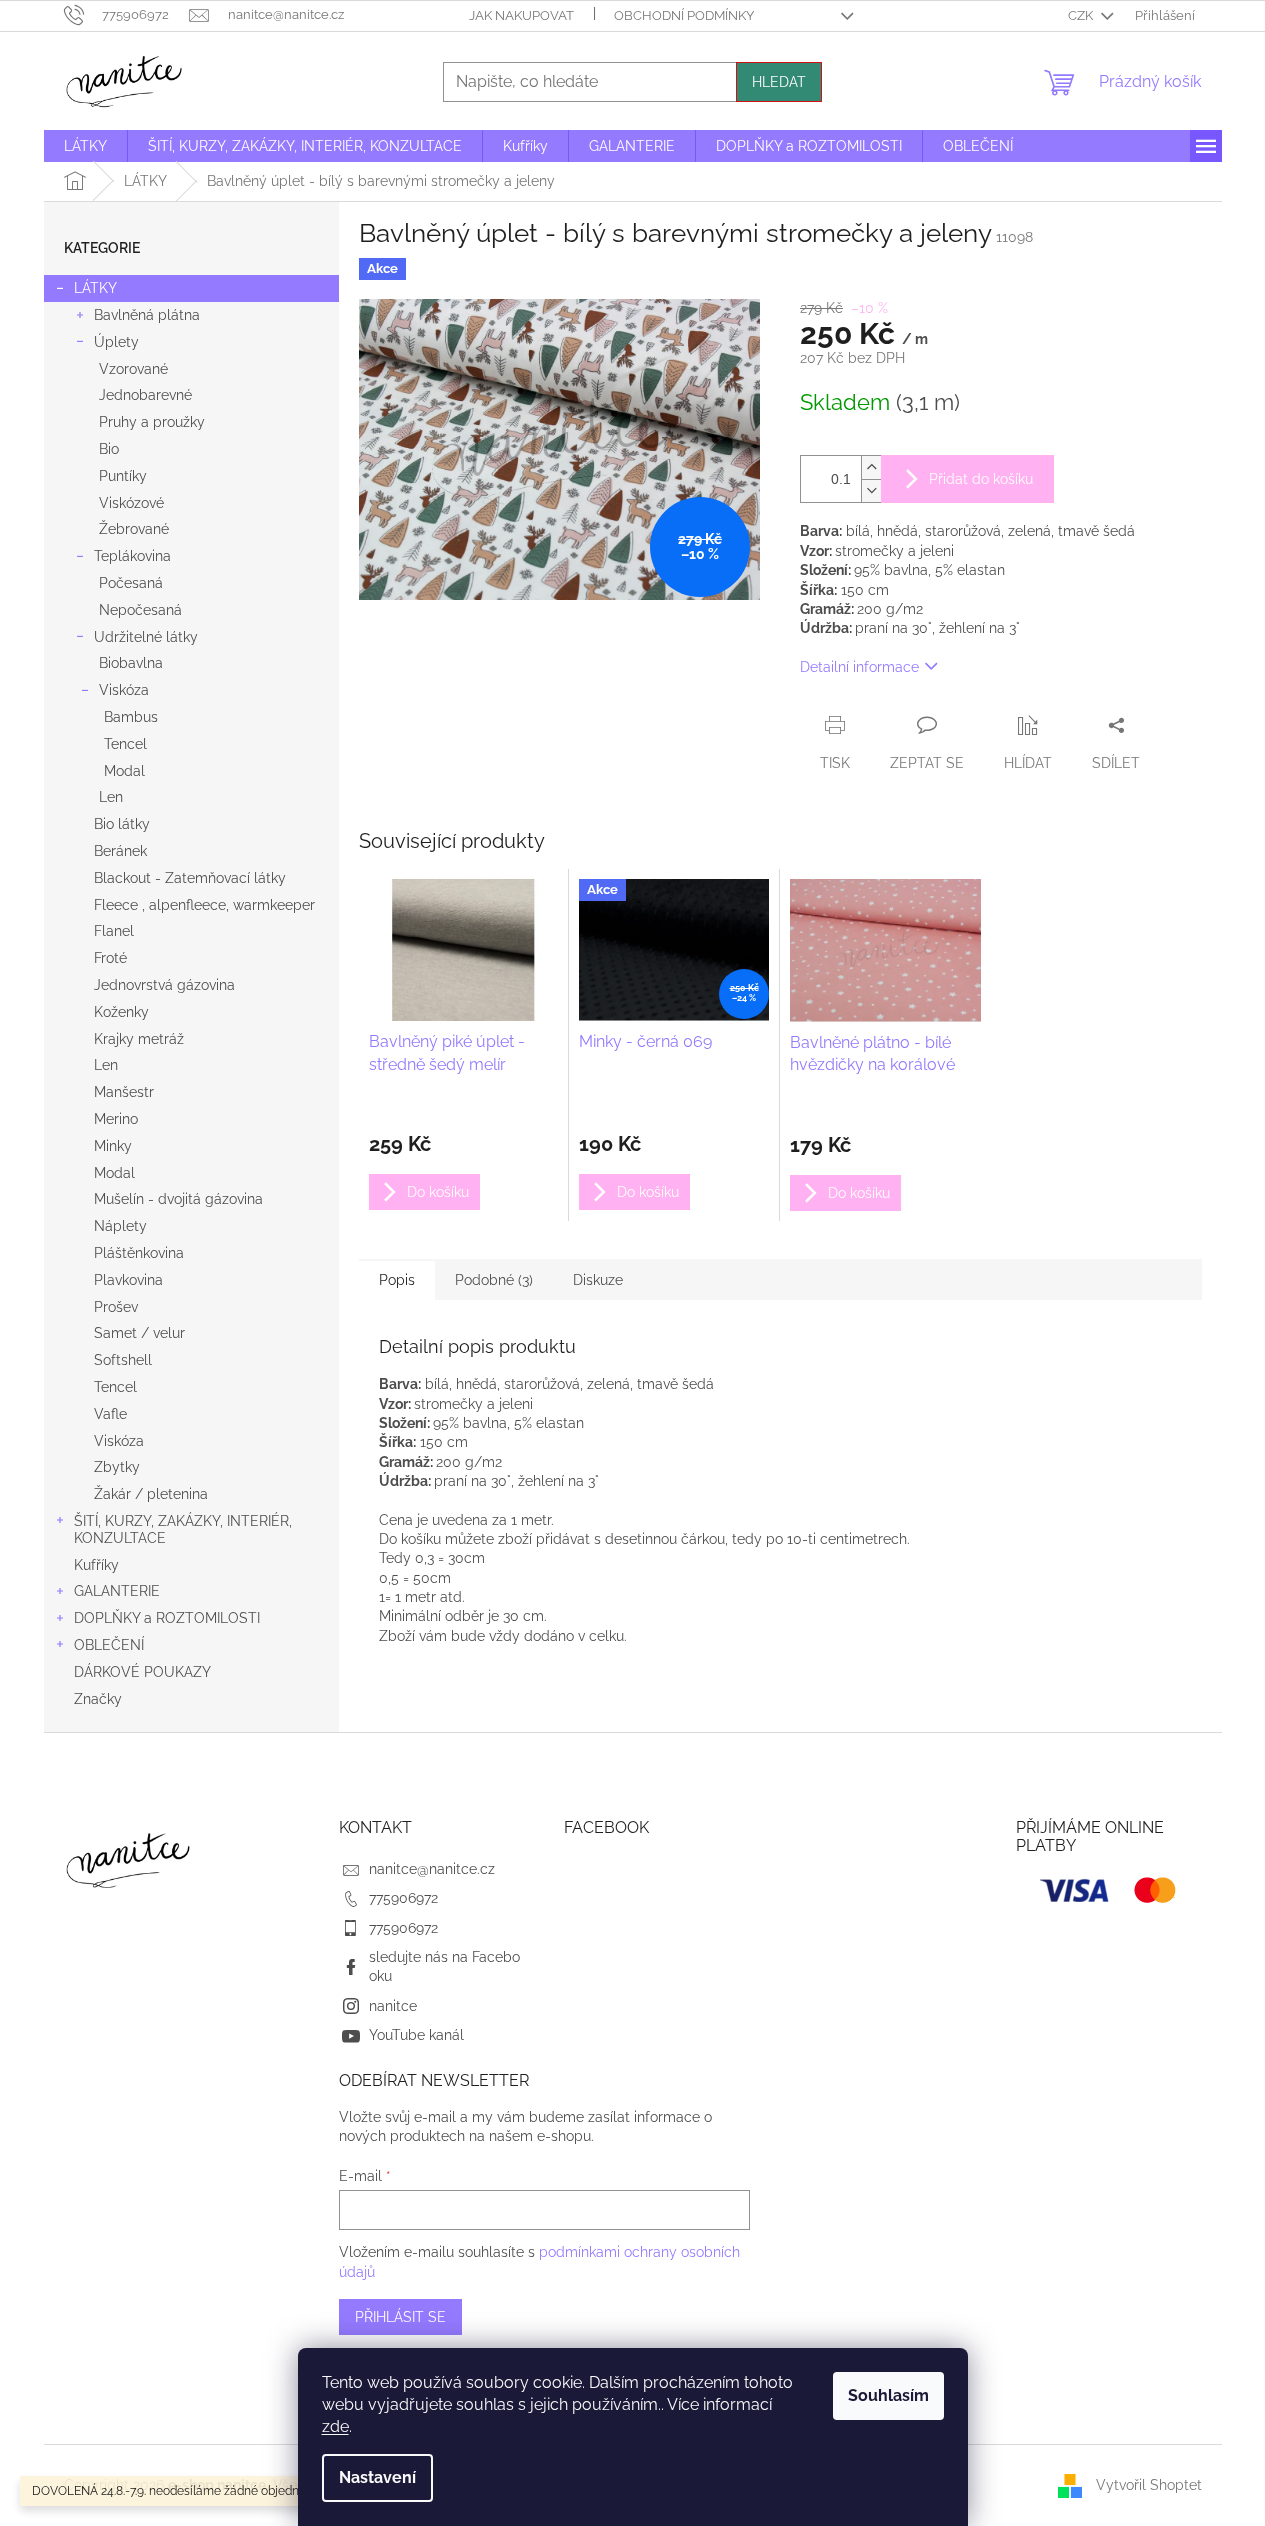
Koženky (121, 1012)
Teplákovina (132, 556)
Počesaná (131, 583)
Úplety (116, 342)
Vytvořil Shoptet (1149, 2484)
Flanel (114, 931)
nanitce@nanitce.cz (432, 1869)
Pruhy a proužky (152, 422)
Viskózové (131, 503)
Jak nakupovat (521, 15)
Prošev (116, 1307)
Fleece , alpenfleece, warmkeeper (204, 905)
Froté (110, 958)
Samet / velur (139, 1333)
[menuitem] (85, 146)
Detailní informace (859, 667)
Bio (109, 449)
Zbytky (117, 1467)
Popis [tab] (397, 1280)
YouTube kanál (416, 2035)
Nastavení (377, 2477)
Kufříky (96, 1565)
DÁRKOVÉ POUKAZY (142, 1672)
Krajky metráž (139, 1039)
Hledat (779, 82)
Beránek (120, 851)
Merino (116, 1119)
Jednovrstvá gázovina (164, 985)
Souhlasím (888, 2395)
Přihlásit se (400, 2317)
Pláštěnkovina (139, 1253)
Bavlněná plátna (147, 315)
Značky (98, 1699)
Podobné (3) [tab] (494, 1280)
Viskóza (124, 690)
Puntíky (123, 476)
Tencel (125, 744)
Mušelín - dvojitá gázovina (178, 1199)
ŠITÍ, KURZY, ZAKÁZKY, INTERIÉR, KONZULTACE (183, 1529)
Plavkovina (128, 1280)
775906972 (403, 1898)
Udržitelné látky (146, 637)
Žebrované (134, 529)
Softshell (123, 1360)
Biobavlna (131, 663)
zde (335, 2426)
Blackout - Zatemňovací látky (190, 878)
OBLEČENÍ (109, 1645)
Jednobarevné (145, 395)
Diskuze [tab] (598, 1280)
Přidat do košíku (981, 479)
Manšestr (124, 1092)
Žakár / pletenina (151, 1494)
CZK (1082, 15)
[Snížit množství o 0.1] (871, 490)
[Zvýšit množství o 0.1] (871, 467)
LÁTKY (95, 288)
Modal (124, 771)
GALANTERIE (117, 1591)
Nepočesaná (140, 610)
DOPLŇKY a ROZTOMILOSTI (167, 1618)
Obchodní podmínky (684, 15)
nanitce (393, 2006)
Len (111, 797)
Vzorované (133, 369)
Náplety (120, 1226)
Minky (113, 1146)
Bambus (131, 717)
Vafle (110, 1414)
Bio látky (122, 824)
